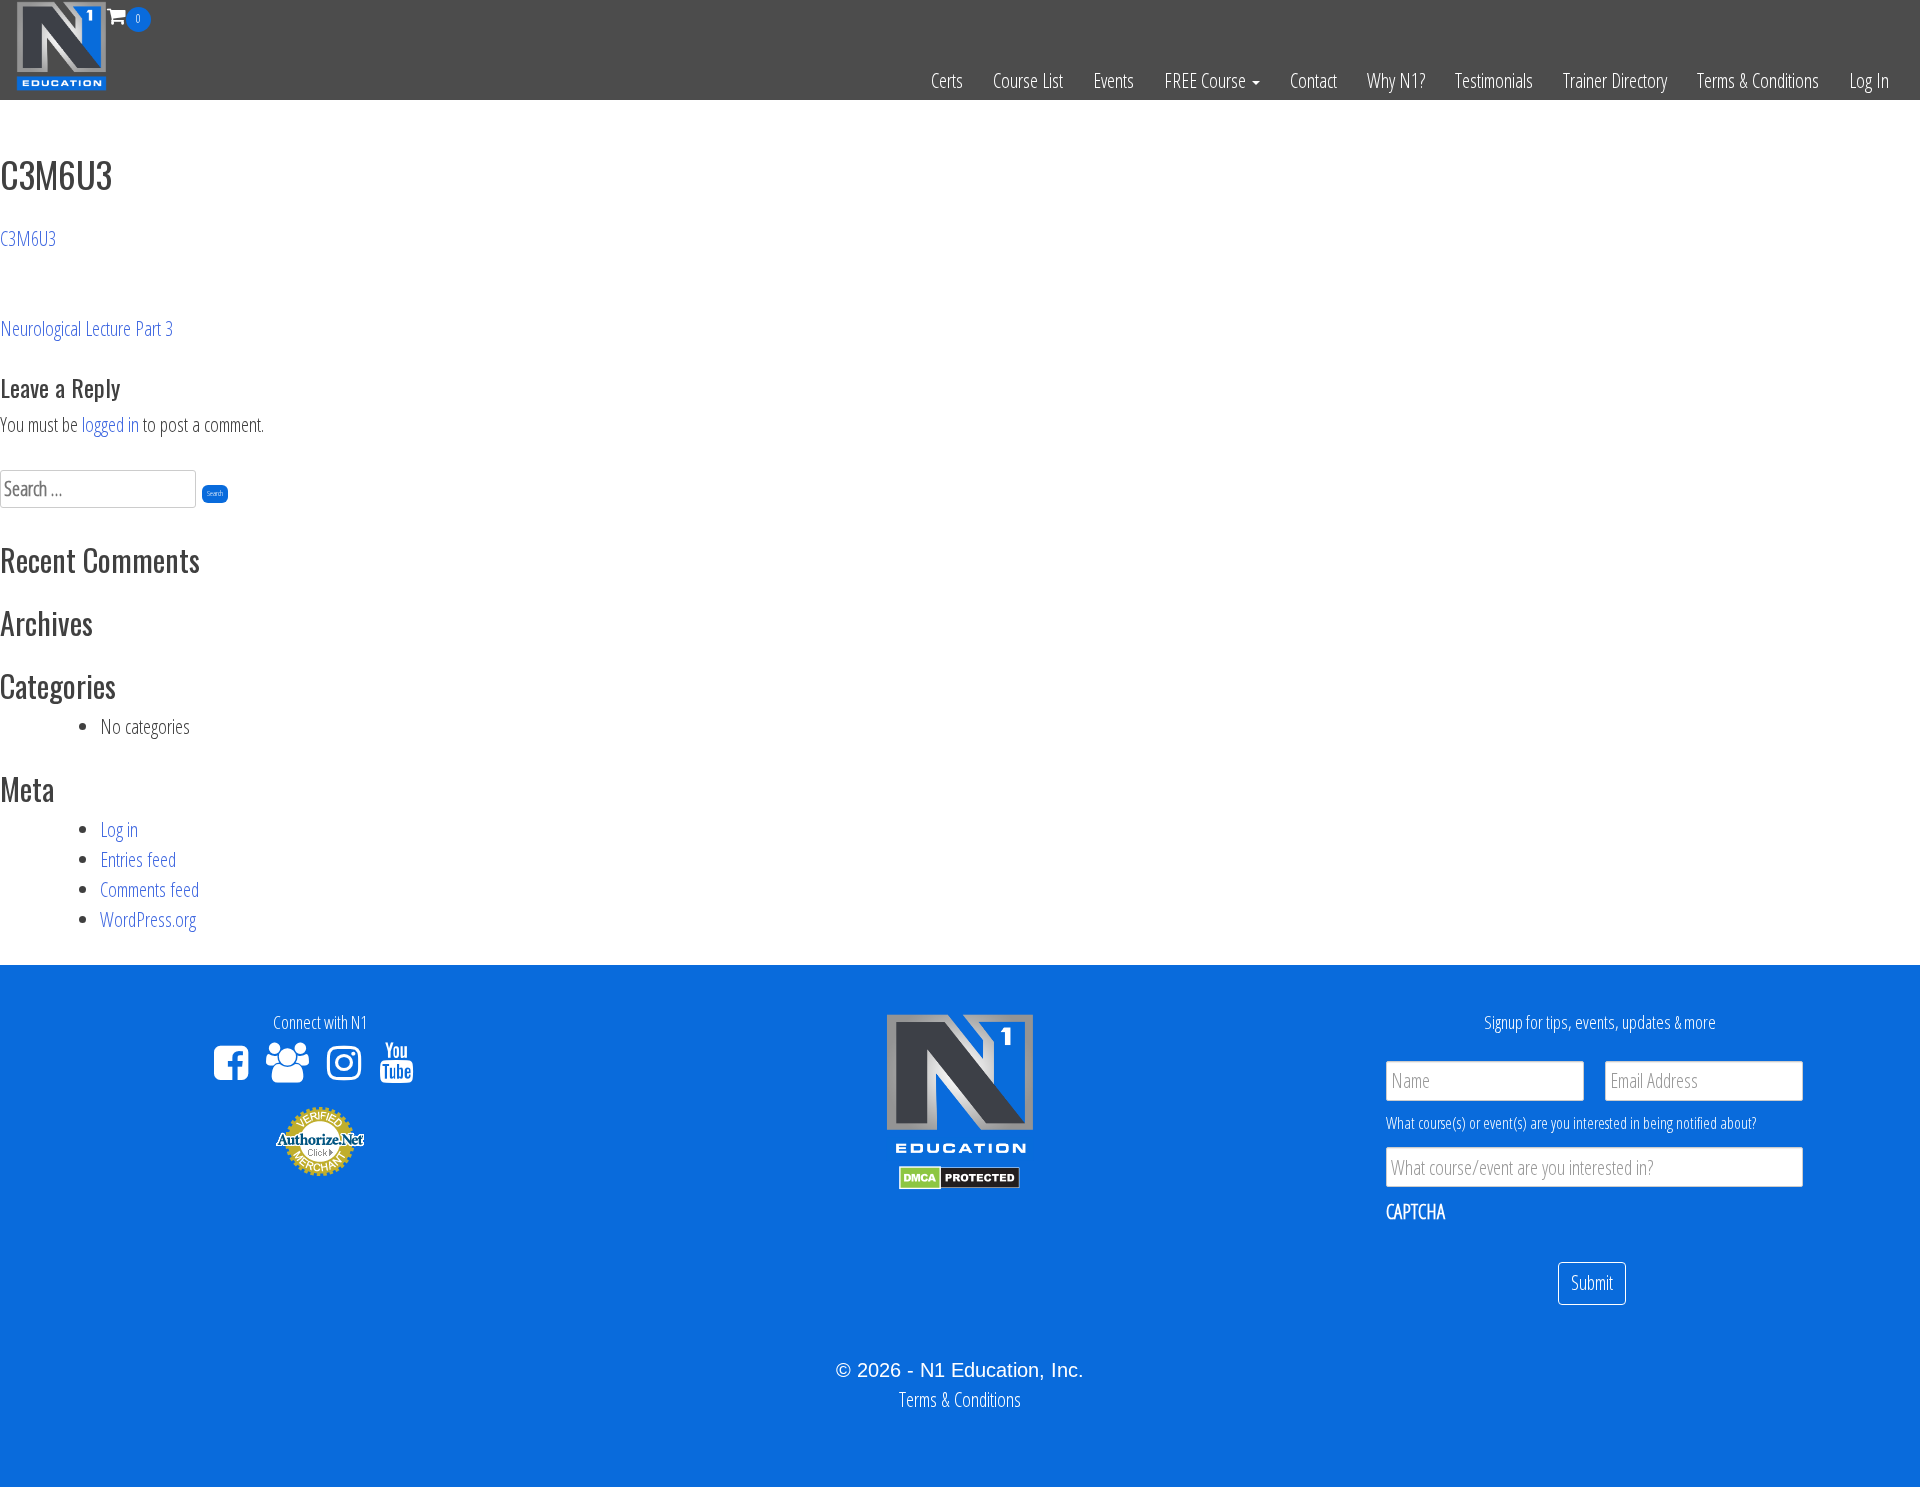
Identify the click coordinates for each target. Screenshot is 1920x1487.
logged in (110, 424)
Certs (947, 80)
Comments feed (149, 889)
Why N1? (1396, 80)
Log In (1869, 80)
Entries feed (138, 859)
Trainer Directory (1615, 80)
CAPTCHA (1415, 1212)
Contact (1313, 80)
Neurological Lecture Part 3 (86, 328)
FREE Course (1207, 80)
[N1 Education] (61, 43)
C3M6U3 (28, 238)
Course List (1028, 80)
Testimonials (1494, 80)
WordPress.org (148, 919)
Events (1113, 80)
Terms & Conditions (1758, 80)
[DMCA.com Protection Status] (959, 1175)
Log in (119, 829)
